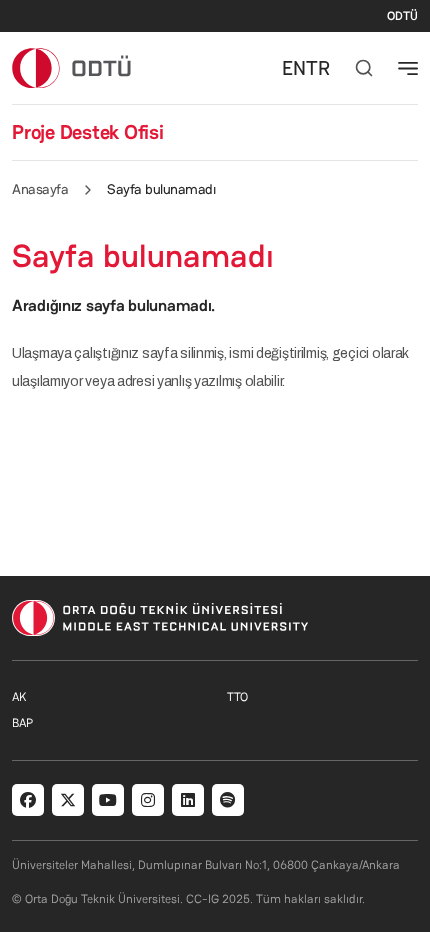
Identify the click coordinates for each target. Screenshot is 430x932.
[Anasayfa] (72, 67)
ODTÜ (402, 16)
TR (318, 68)
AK (19, 697)
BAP (22, 723)
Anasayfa (40, 189)
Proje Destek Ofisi (88, 132)
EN (294, 68)
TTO (237, 697)
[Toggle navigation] (408, 68)
